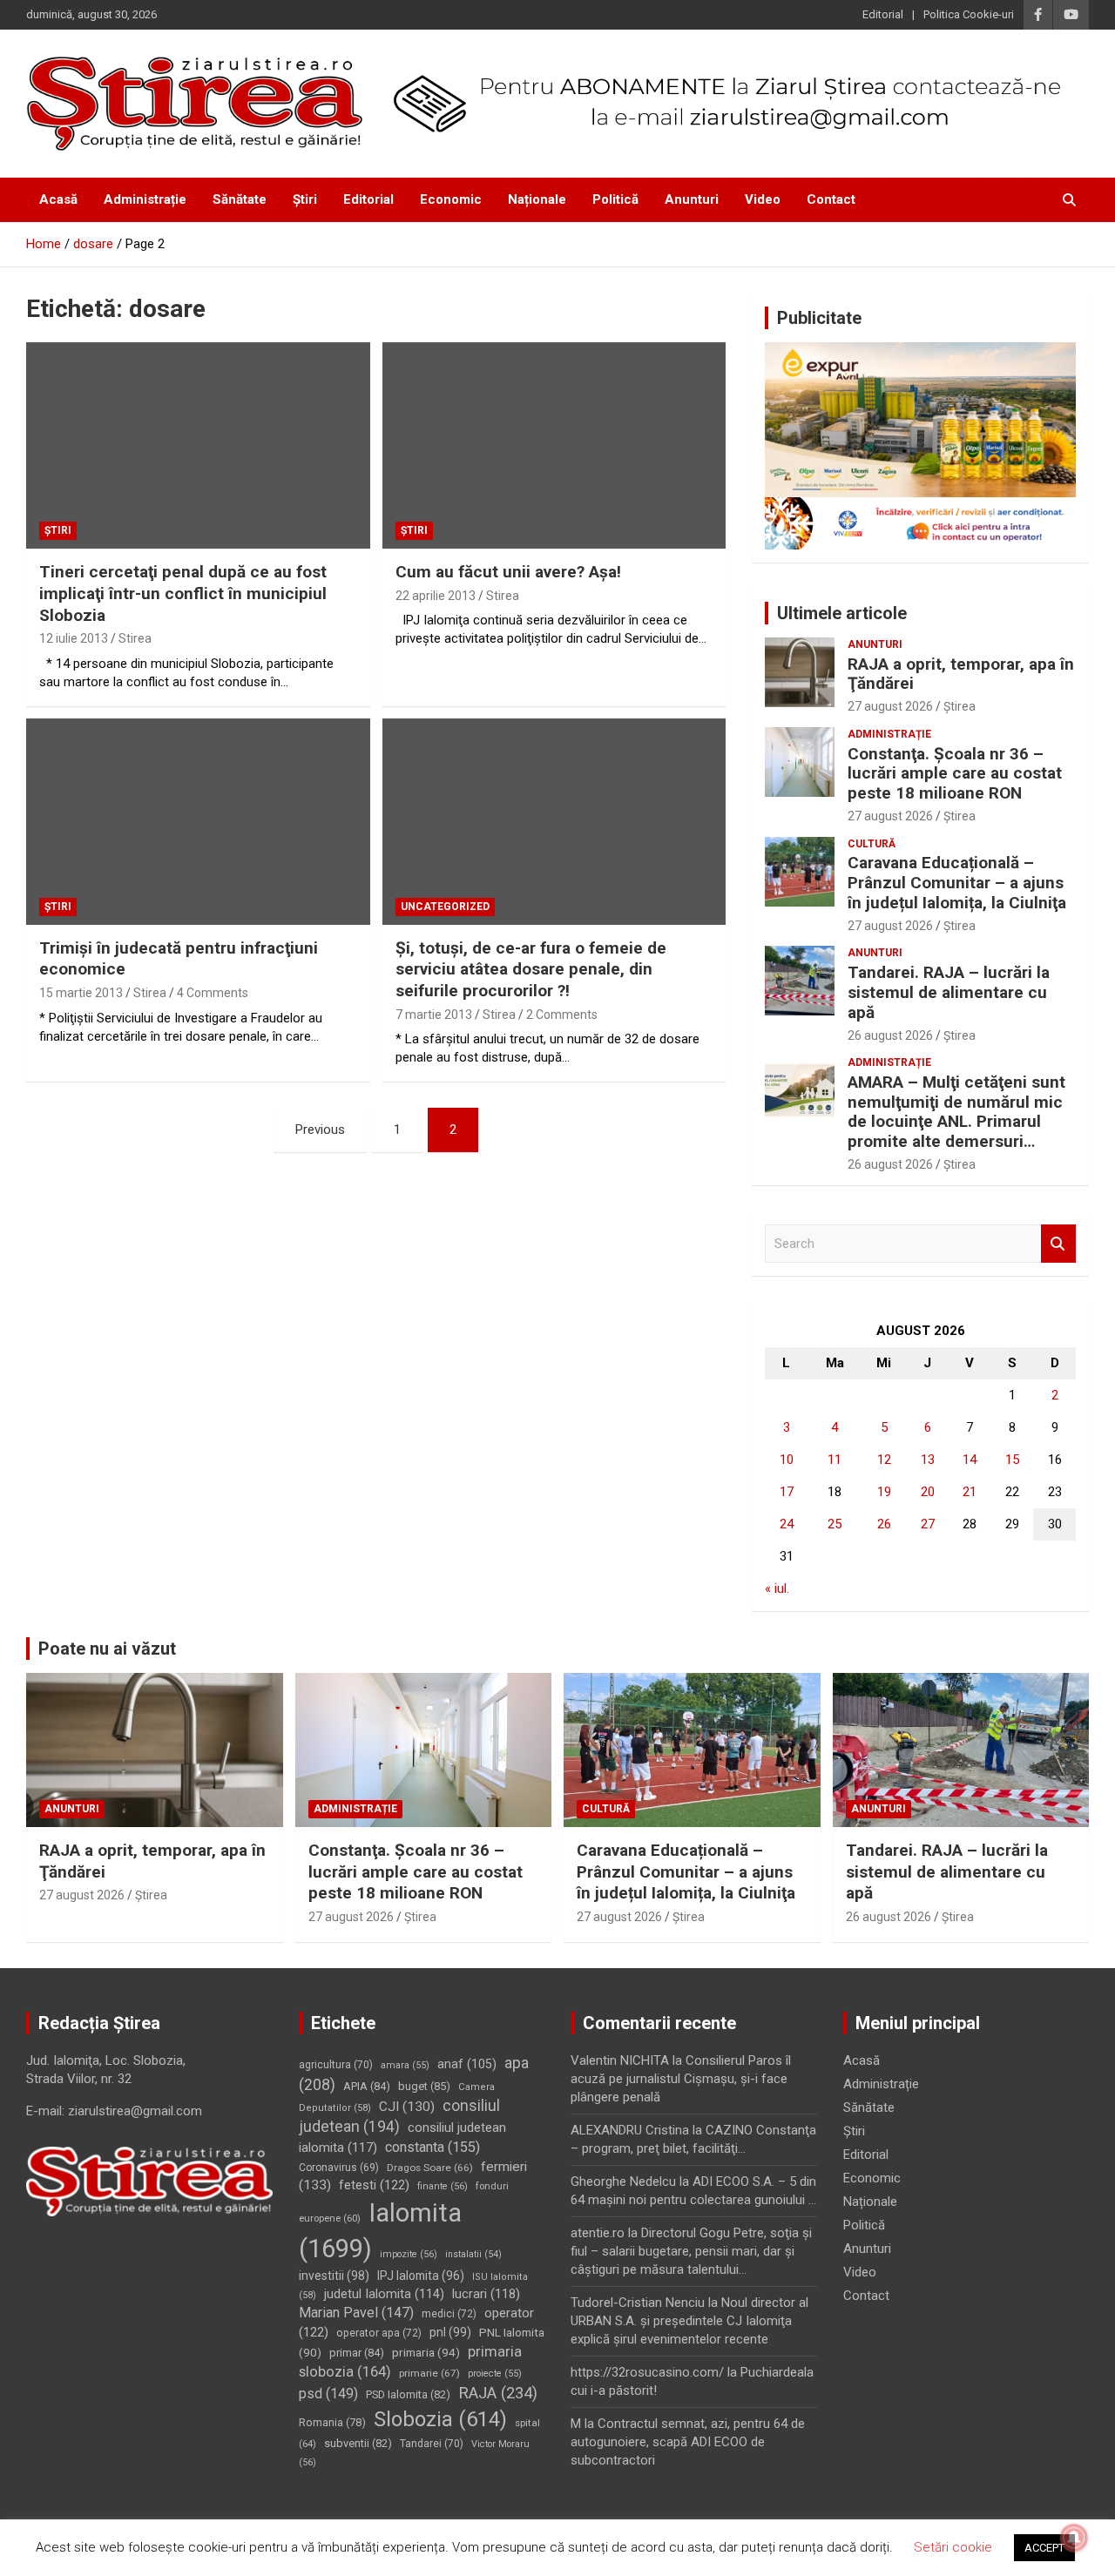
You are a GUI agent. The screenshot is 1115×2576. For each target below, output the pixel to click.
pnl (450, 2332)
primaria (426, 2352)
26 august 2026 (890, 1035)
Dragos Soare (430, 2168)
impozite (409, 2254)
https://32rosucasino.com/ (647, 2372)
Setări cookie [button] (953, 2547)
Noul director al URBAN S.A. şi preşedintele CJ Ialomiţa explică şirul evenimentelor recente (689, 2321)
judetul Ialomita (384, 2294)
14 (970, 1460)
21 (970, 1492)
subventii (358, 2443)
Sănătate (240, 199)
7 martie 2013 (434, 1015)
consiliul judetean (399, 2117)
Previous (320, 1130)
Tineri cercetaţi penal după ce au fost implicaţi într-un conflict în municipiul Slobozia (183, 593)
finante (443, 2186)
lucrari (486, 2294)
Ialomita (380, 2231)
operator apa (379, 2333)
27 (928, 1524)
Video (763, 199)
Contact (831, 199)
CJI (407, 2107)
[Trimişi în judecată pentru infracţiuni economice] (198, 821)
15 (1012, 1460)
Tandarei (432, 2444)
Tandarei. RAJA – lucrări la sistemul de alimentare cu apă (949, 992)
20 (928, 1492)
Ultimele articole (842, 613)
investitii (334, 2276)
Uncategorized (445, 907)
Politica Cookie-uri (969, 14)
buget (424, 2086)
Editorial (883, 14)
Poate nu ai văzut (107, 1649)
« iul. (777, 1588)
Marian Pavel (356, 2313)
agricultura (336, 2065)
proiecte (495, 2374)
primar (357, 2353)
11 (835, 1460)
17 (787, 1492)
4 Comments (213, 993)
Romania (332, 2422)
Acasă (58, 199)
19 (884, 1492)
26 (884, 1524)
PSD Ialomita (408, 2394)
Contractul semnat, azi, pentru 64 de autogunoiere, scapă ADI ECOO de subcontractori (688, 2442)
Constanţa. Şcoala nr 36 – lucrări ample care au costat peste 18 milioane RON (955, 774)
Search (1058, 1244)
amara (405, 2065)
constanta (432, 2147)
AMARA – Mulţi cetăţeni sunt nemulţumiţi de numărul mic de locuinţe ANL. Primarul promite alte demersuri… (956, 1112)
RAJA (498, 2393)
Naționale (537, 199)
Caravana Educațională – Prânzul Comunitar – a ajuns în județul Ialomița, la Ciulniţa (957, 883)
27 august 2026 (890, 706)
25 (835, 1524)
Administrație (145, 199)
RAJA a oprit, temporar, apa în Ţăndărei (961, 674)
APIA (367, 2086)
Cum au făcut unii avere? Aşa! (508, 572)
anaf (467, 2064)
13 (928, 1460)
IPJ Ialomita (421, 2276)
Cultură (872, 844)
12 (884, 1460)
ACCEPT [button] (1044, 2548)
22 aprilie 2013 (436, 596)
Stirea (135, 638)
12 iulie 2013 (74, 638)
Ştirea (960, 706)
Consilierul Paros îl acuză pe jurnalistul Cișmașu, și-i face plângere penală (681, 2079)
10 (787, 1460)
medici (449, 2314)
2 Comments (562, 1015)
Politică (615, 199)
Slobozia (440, 2419)
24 (787, 1524)
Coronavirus (339, 2168)
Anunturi (692, 199)
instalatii (473, 2254)
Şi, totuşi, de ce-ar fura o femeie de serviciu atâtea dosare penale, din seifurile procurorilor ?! (531, 969)
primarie (429, 2373)
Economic (451, 199)
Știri (305, 199)
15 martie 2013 (81, 993)
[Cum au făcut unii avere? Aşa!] (554, 446)
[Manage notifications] (1074, 2538)
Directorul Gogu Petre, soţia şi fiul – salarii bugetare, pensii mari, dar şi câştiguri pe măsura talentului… (691, 2251)
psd (328, 2394)
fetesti (374, 2185)
